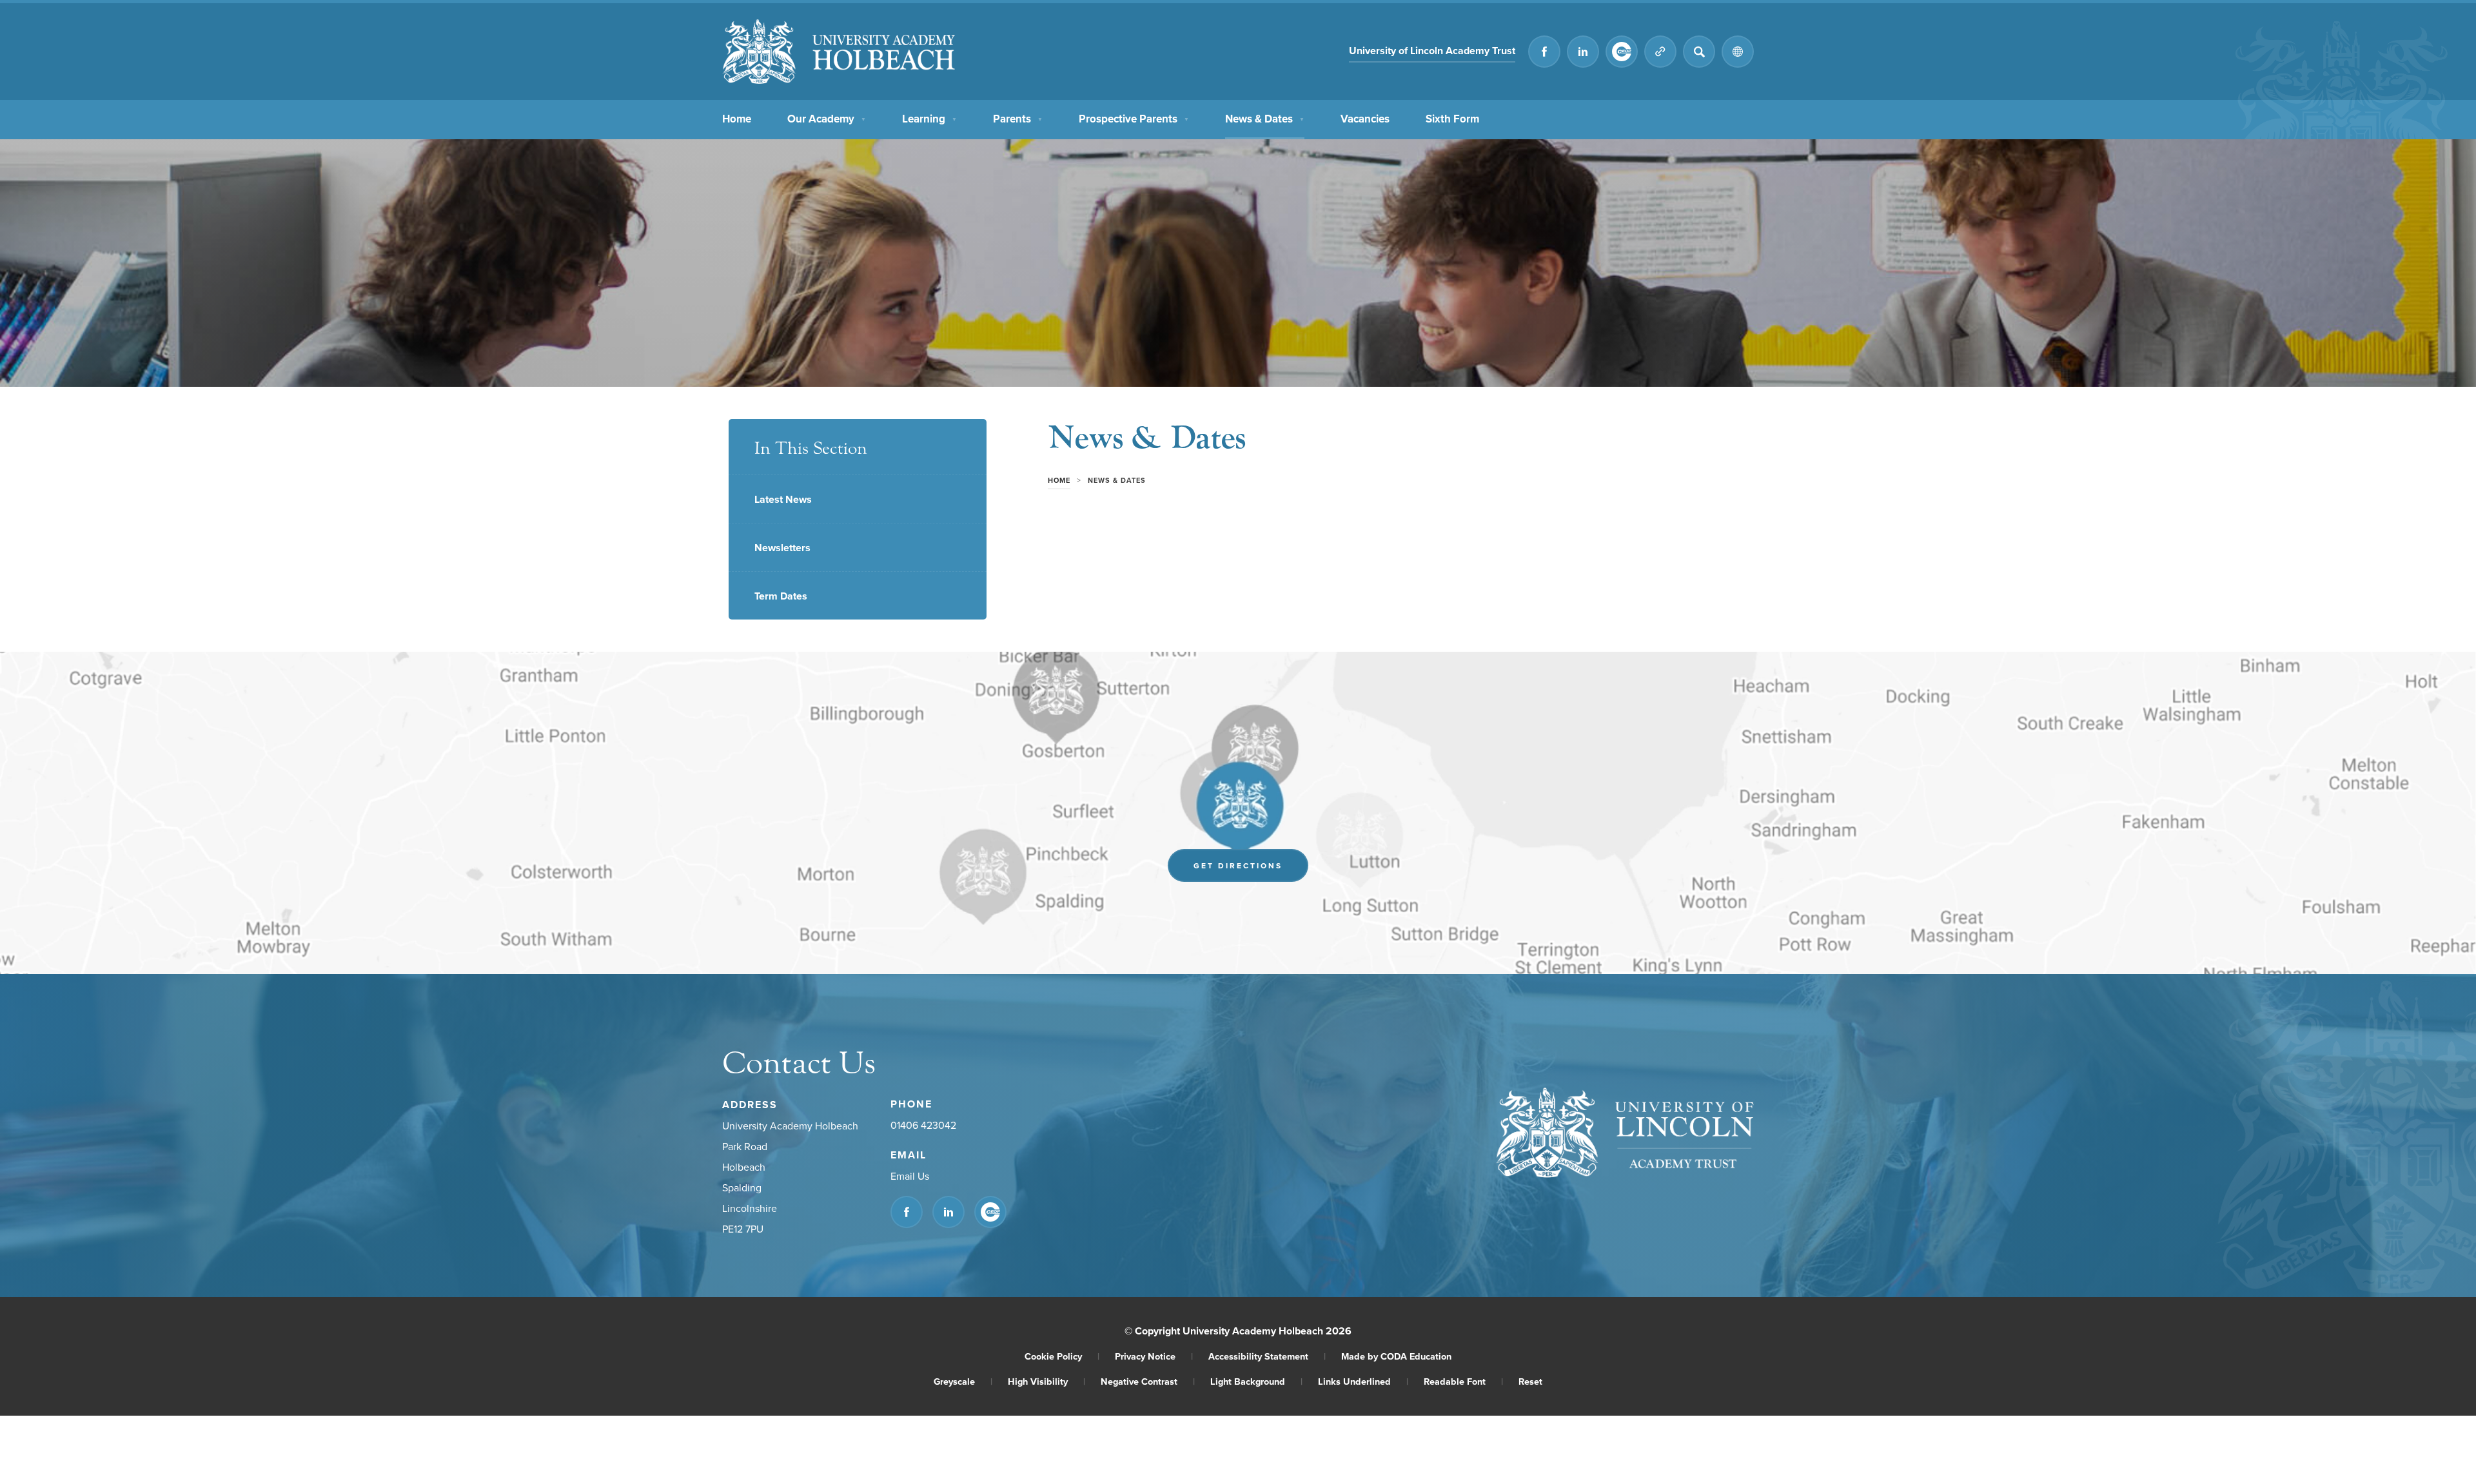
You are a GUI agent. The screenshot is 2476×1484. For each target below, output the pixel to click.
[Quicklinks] (1660, 52)
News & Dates (1265, 119)
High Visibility (1046, 1381)
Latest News (783, 499)
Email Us (910, 1176)
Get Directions (1251, 869)
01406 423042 (923, 1125)
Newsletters (782, 548)
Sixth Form (1452, 119)
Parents (1018, 119)
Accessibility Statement (1267, 1356)
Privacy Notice (1154, 1356)
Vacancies (1365, 119)
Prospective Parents (1134, 119)
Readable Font (1463, 1381)
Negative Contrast (1148, 1381)
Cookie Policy (1062, 1356)
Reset (1530, 1381)
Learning (929, 119)
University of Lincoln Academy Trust (1432, 53)
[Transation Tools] (1738, 52)
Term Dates (781, 596)
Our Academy (827, 119)
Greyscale (963, 1381)
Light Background (1256, 1381)
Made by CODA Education (1396, 1356)
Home (737, 119)
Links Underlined (1363, 1381)
